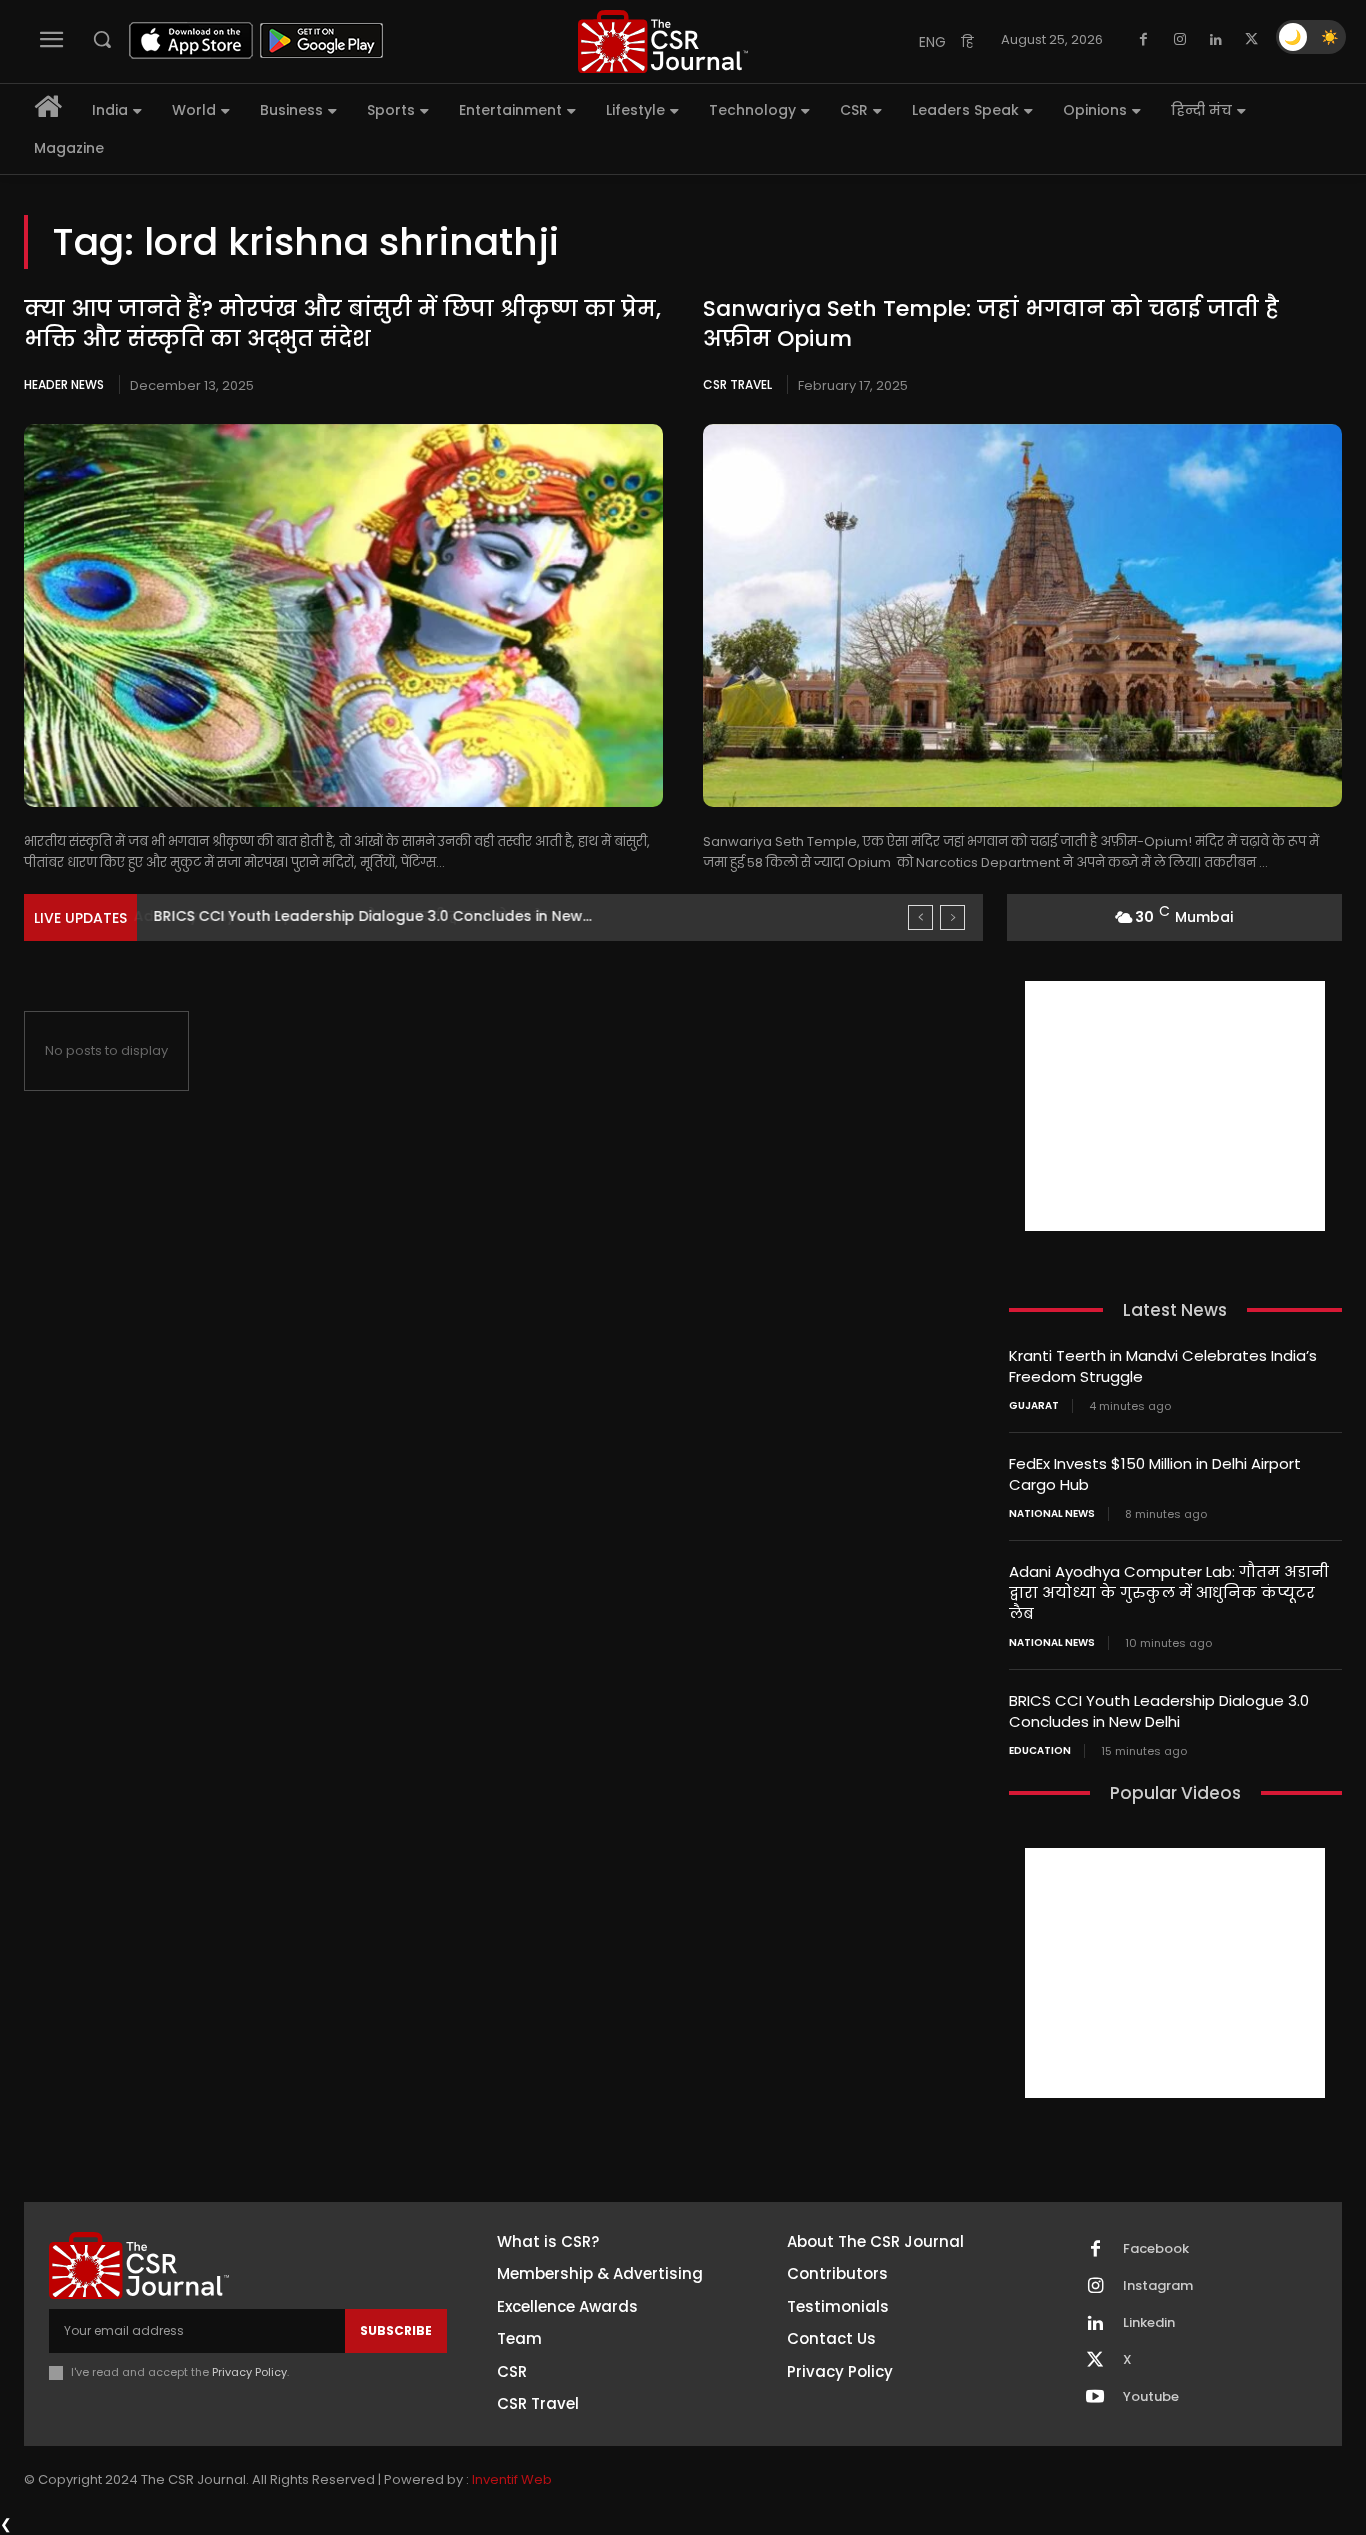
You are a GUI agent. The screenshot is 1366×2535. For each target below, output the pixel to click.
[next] (952, 917)
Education (1040, 1751)
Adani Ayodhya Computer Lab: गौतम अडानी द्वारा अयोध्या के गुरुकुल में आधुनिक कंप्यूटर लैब (1169, 1592)
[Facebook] (1144, 40)
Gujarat (1034, 1406)
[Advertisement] (1175, 1106)
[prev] (920, 917)
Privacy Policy (249, 2372)
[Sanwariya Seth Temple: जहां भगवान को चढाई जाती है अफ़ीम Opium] (1022, 615)
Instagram (1158, 2286)
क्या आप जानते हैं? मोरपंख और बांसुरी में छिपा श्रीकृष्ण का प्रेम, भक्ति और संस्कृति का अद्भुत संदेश (342, 324)
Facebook (1156, 2249)
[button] (102, 39)
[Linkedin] (1216, 40)
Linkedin (1149, 2323)
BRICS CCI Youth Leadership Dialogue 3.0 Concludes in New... (371, 916)
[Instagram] (1180, 40)
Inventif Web (512, 2479)
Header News (64, 384)
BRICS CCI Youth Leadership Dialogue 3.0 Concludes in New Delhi (1159, 1711)
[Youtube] (1095, 2398)
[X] (1252, 40)
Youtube (1151, 2397)
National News (1052, 1514)
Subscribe (396, 2330)
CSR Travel (737, 384)
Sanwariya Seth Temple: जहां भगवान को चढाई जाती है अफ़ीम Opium (991, 324)
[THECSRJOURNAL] (663, 41)
